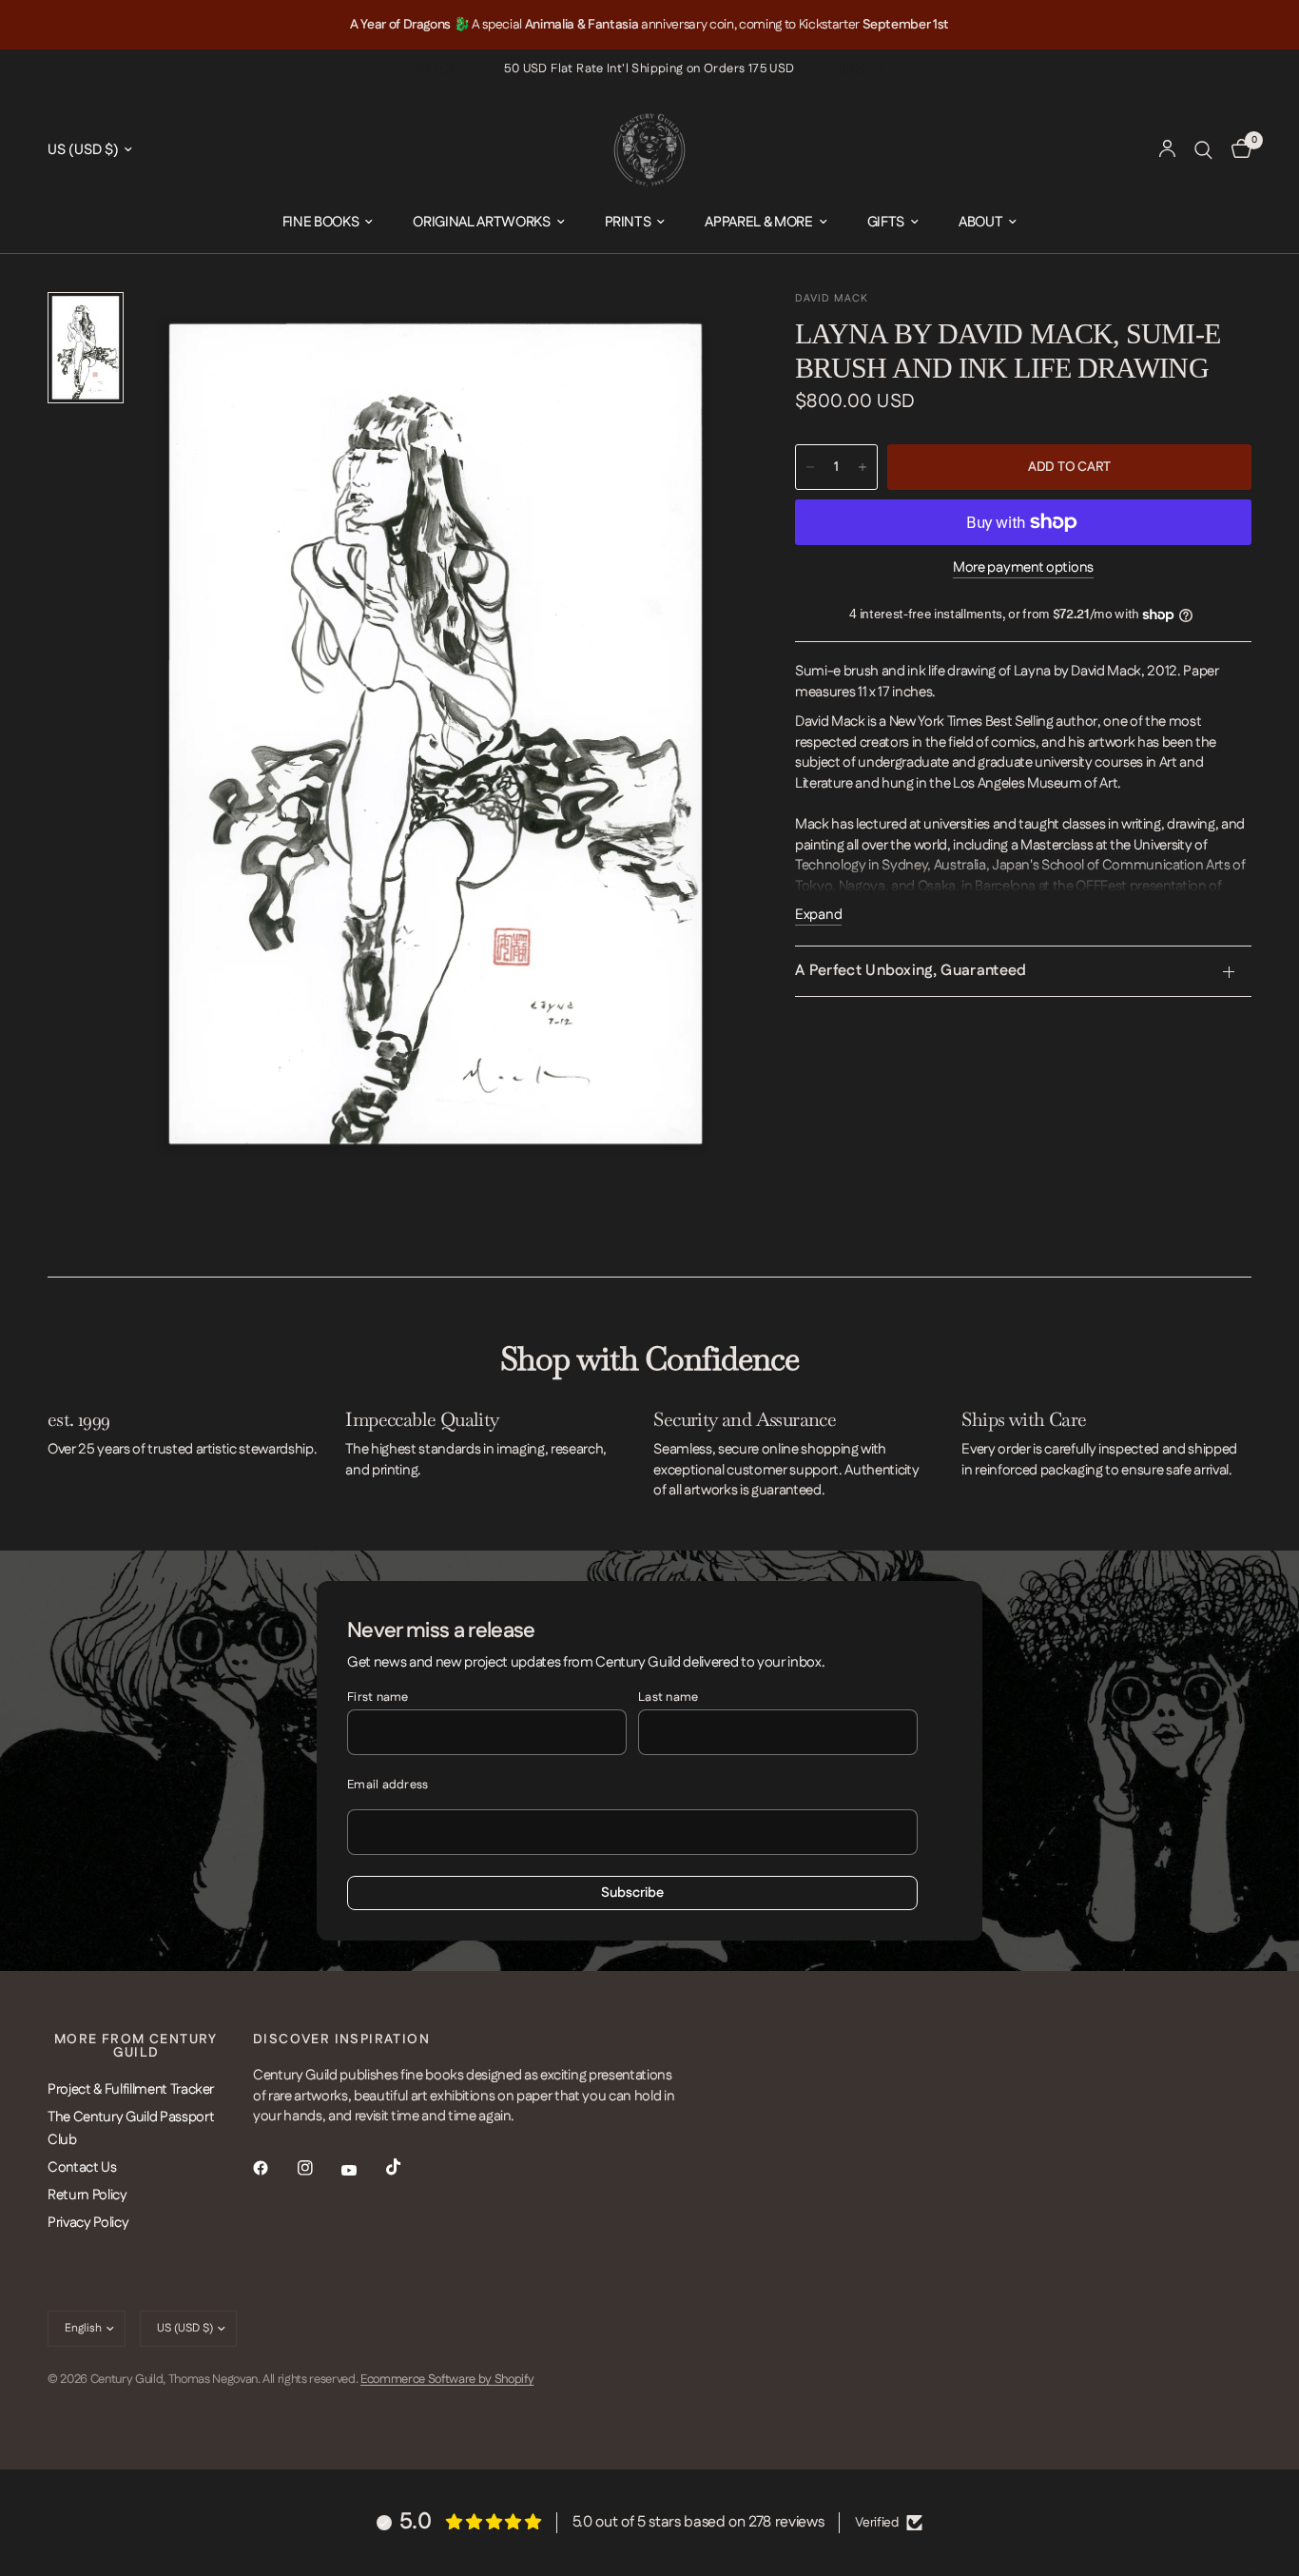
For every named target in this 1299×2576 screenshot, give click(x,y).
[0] (1237, 150)
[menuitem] (328, 223)
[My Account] (1167, 150)
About (980, 222)
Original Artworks (481, 222)
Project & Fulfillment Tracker (131, 2089)
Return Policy (87, 2195)
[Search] (1203, 150)
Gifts (886, 222)
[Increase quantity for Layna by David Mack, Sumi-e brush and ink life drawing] (863, 467)
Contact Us (82, 2167)
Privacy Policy (88, 2223)
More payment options (1023, 567)
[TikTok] (407, 2167)
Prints (628, 222)
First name (378, 1697)
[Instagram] (319, 2168)
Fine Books (321, 222)
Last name (668, 1697)
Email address (388, 1785)
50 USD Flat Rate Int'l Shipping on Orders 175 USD (649, 68)
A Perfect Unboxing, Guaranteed (911, 971)
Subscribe (632, 1893)
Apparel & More (758, 222)
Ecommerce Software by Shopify (447, 2379)
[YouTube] (362, 2170)
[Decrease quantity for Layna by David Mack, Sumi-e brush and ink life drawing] (810, 467)
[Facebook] (274, 2168)
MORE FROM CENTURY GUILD (136, 2046)
